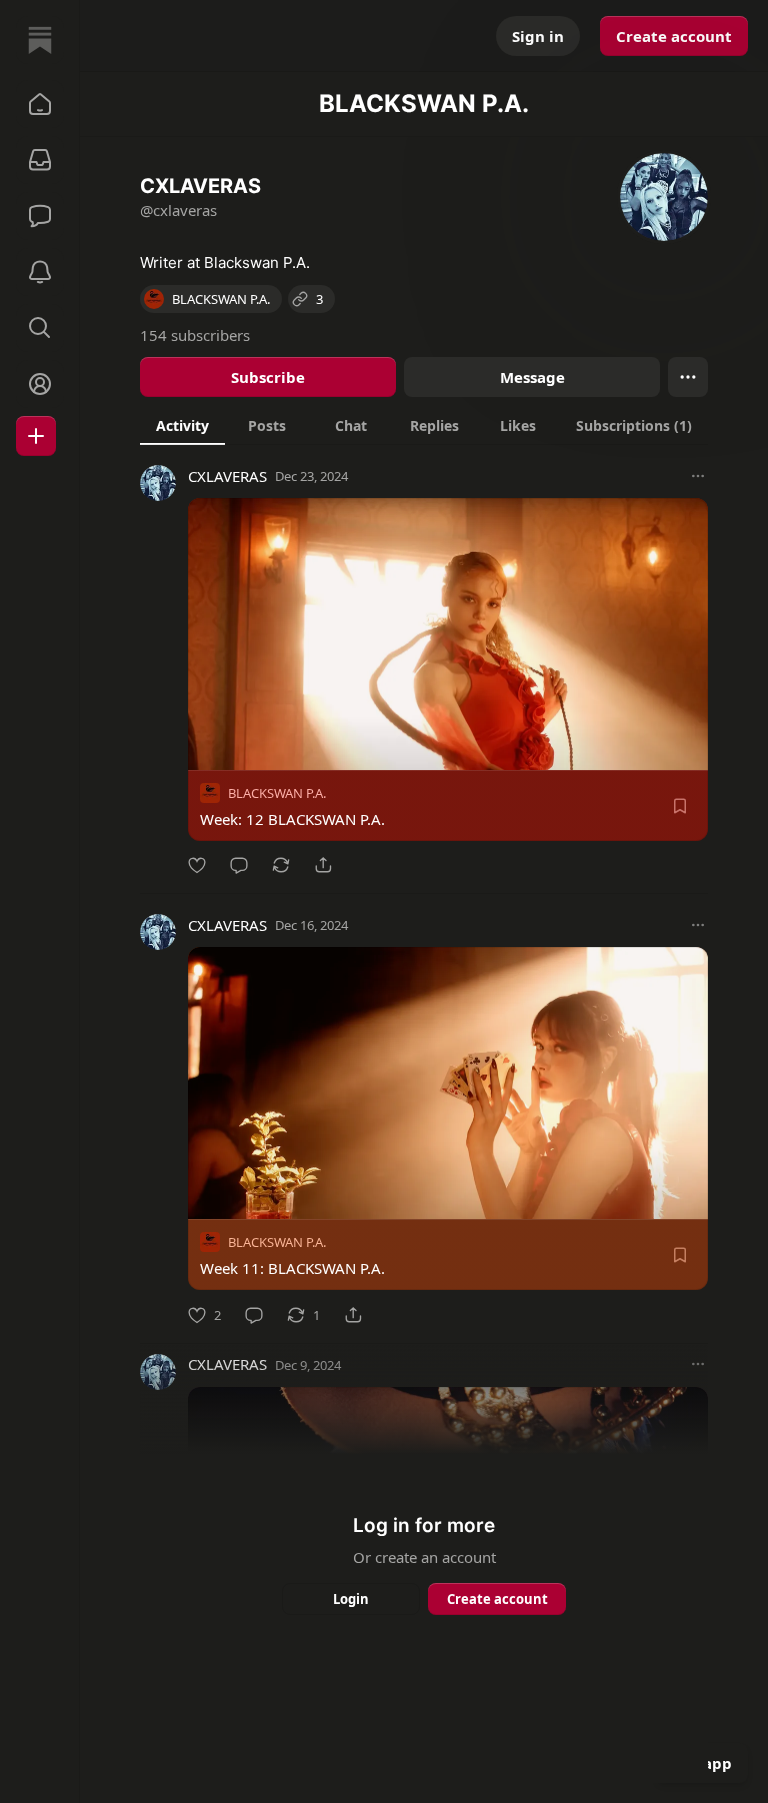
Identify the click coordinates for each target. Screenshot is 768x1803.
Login (351, 1599)
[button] (40, 104)
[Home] (40, 40)
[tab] (182, 425)
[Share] (323, 865)
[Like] (197, 865)
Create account (674, 36)
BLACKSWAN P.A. (277, 793)
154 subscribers (195, 335)
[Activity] (40, 272)
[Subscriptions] (40, 160)
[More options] (698, 476)
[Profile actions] (688, 377)
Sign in (538, 36)
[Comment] (239, 865)
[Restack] (281, 865)
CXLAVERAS (227, 476)
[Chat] (40, 216)
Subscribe (268, 377)
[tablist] (424, 425)
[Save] (680, 806)
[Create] (36, 436)
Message (532, 377)
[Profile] (40, 384)
